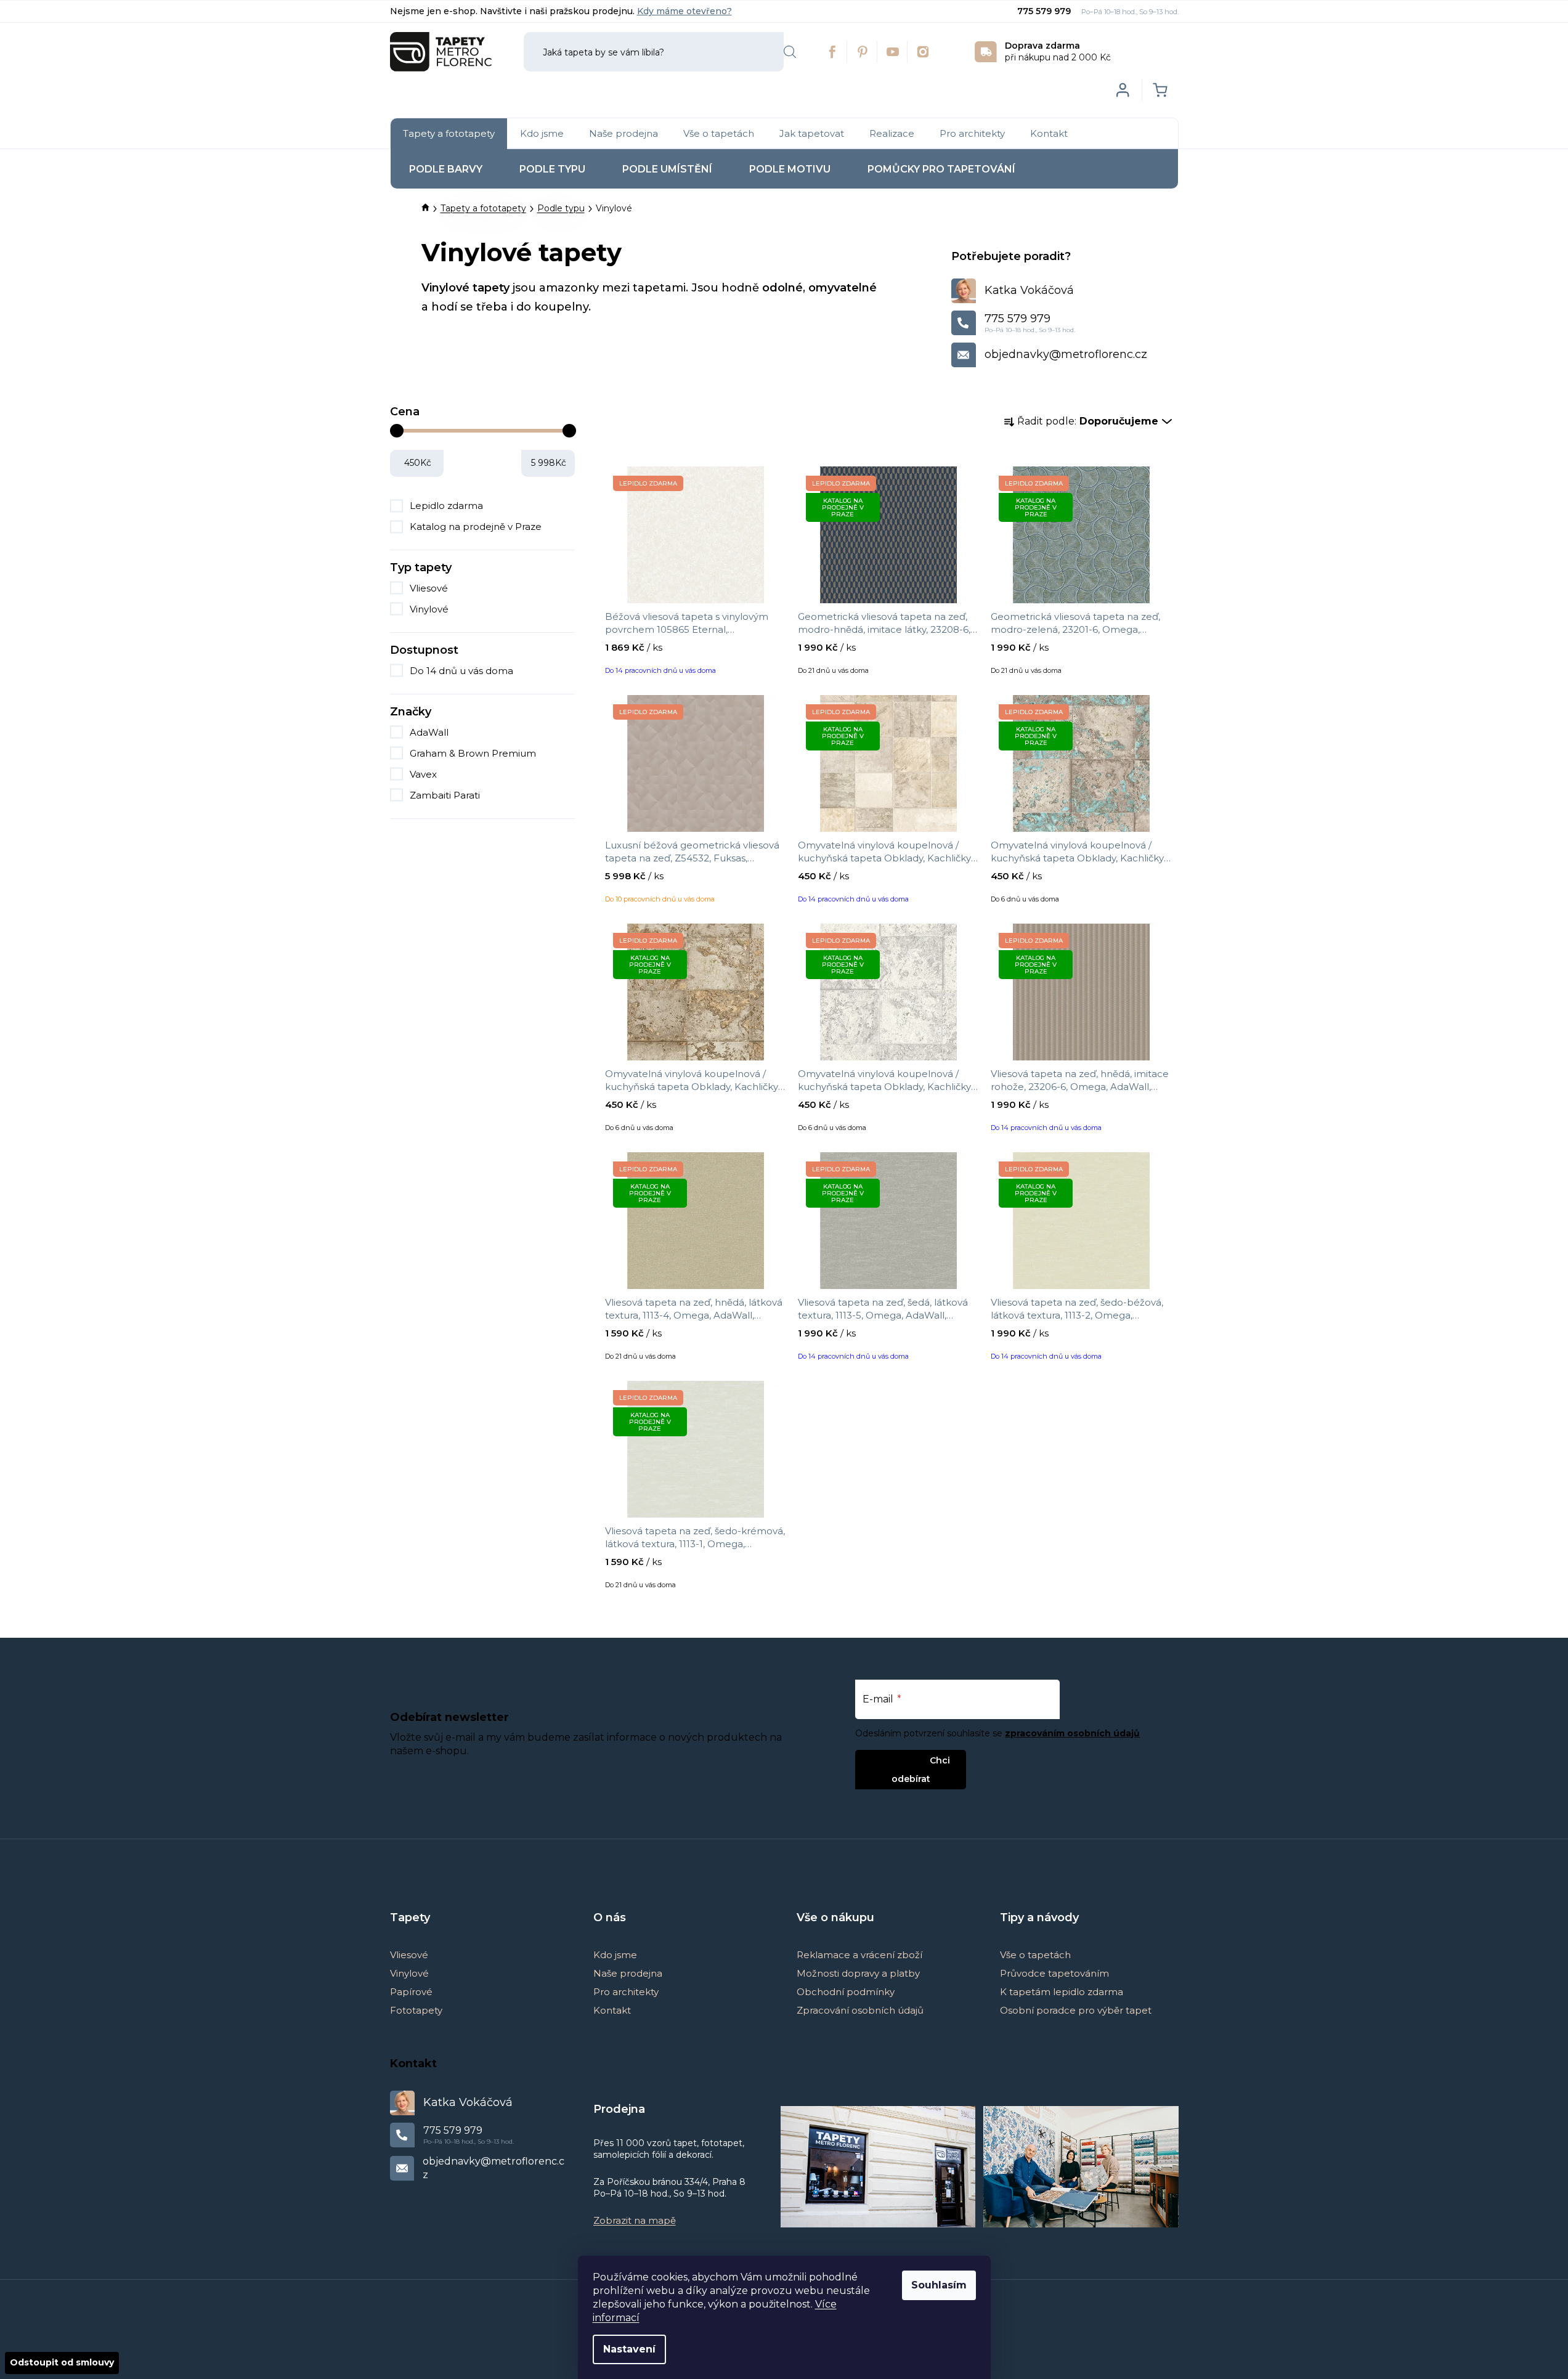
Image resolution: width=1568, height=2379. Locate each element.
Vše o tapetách (1035, 1955)
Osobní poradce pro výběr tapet (1076, 2010)
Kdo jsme (615, 1955)
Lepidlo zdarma (446, 506)
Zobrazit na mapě (635, 2220)
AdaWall (430, 732)
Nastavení (629, 2349)
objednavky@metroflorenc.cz (1066, 354)
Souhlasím (939, 2285)
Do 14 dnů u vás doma (461, 671)
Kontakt (612, 2010)
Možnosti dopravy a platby (858, 1973)
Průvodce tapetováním (1054, 1973)
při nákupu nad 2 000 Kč (1058, 51)
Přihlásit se (900, 1760)
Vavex (424, 774)
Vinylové (429, 609)
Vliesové (429, 588)
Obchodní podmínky (846, 1992)
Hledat (790, 52)
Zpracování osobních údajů (860, 2010)
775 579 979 (1045, 11)
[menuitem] (449, 134)
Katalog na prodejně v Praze (476, 527)
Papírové (411, 1992)
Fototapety (416, 2010)
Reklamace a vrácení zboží (859, 1955)
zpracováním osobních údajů (1072, 1733)
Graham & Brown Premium (474, 753)
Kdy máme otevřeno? (684, 11)
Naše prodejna (628, 1973)
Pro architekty (626, 1992)
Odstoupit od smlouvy (62, 2362)
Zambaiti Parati (446, 795)
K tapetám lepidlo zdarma (1062, 1992)
